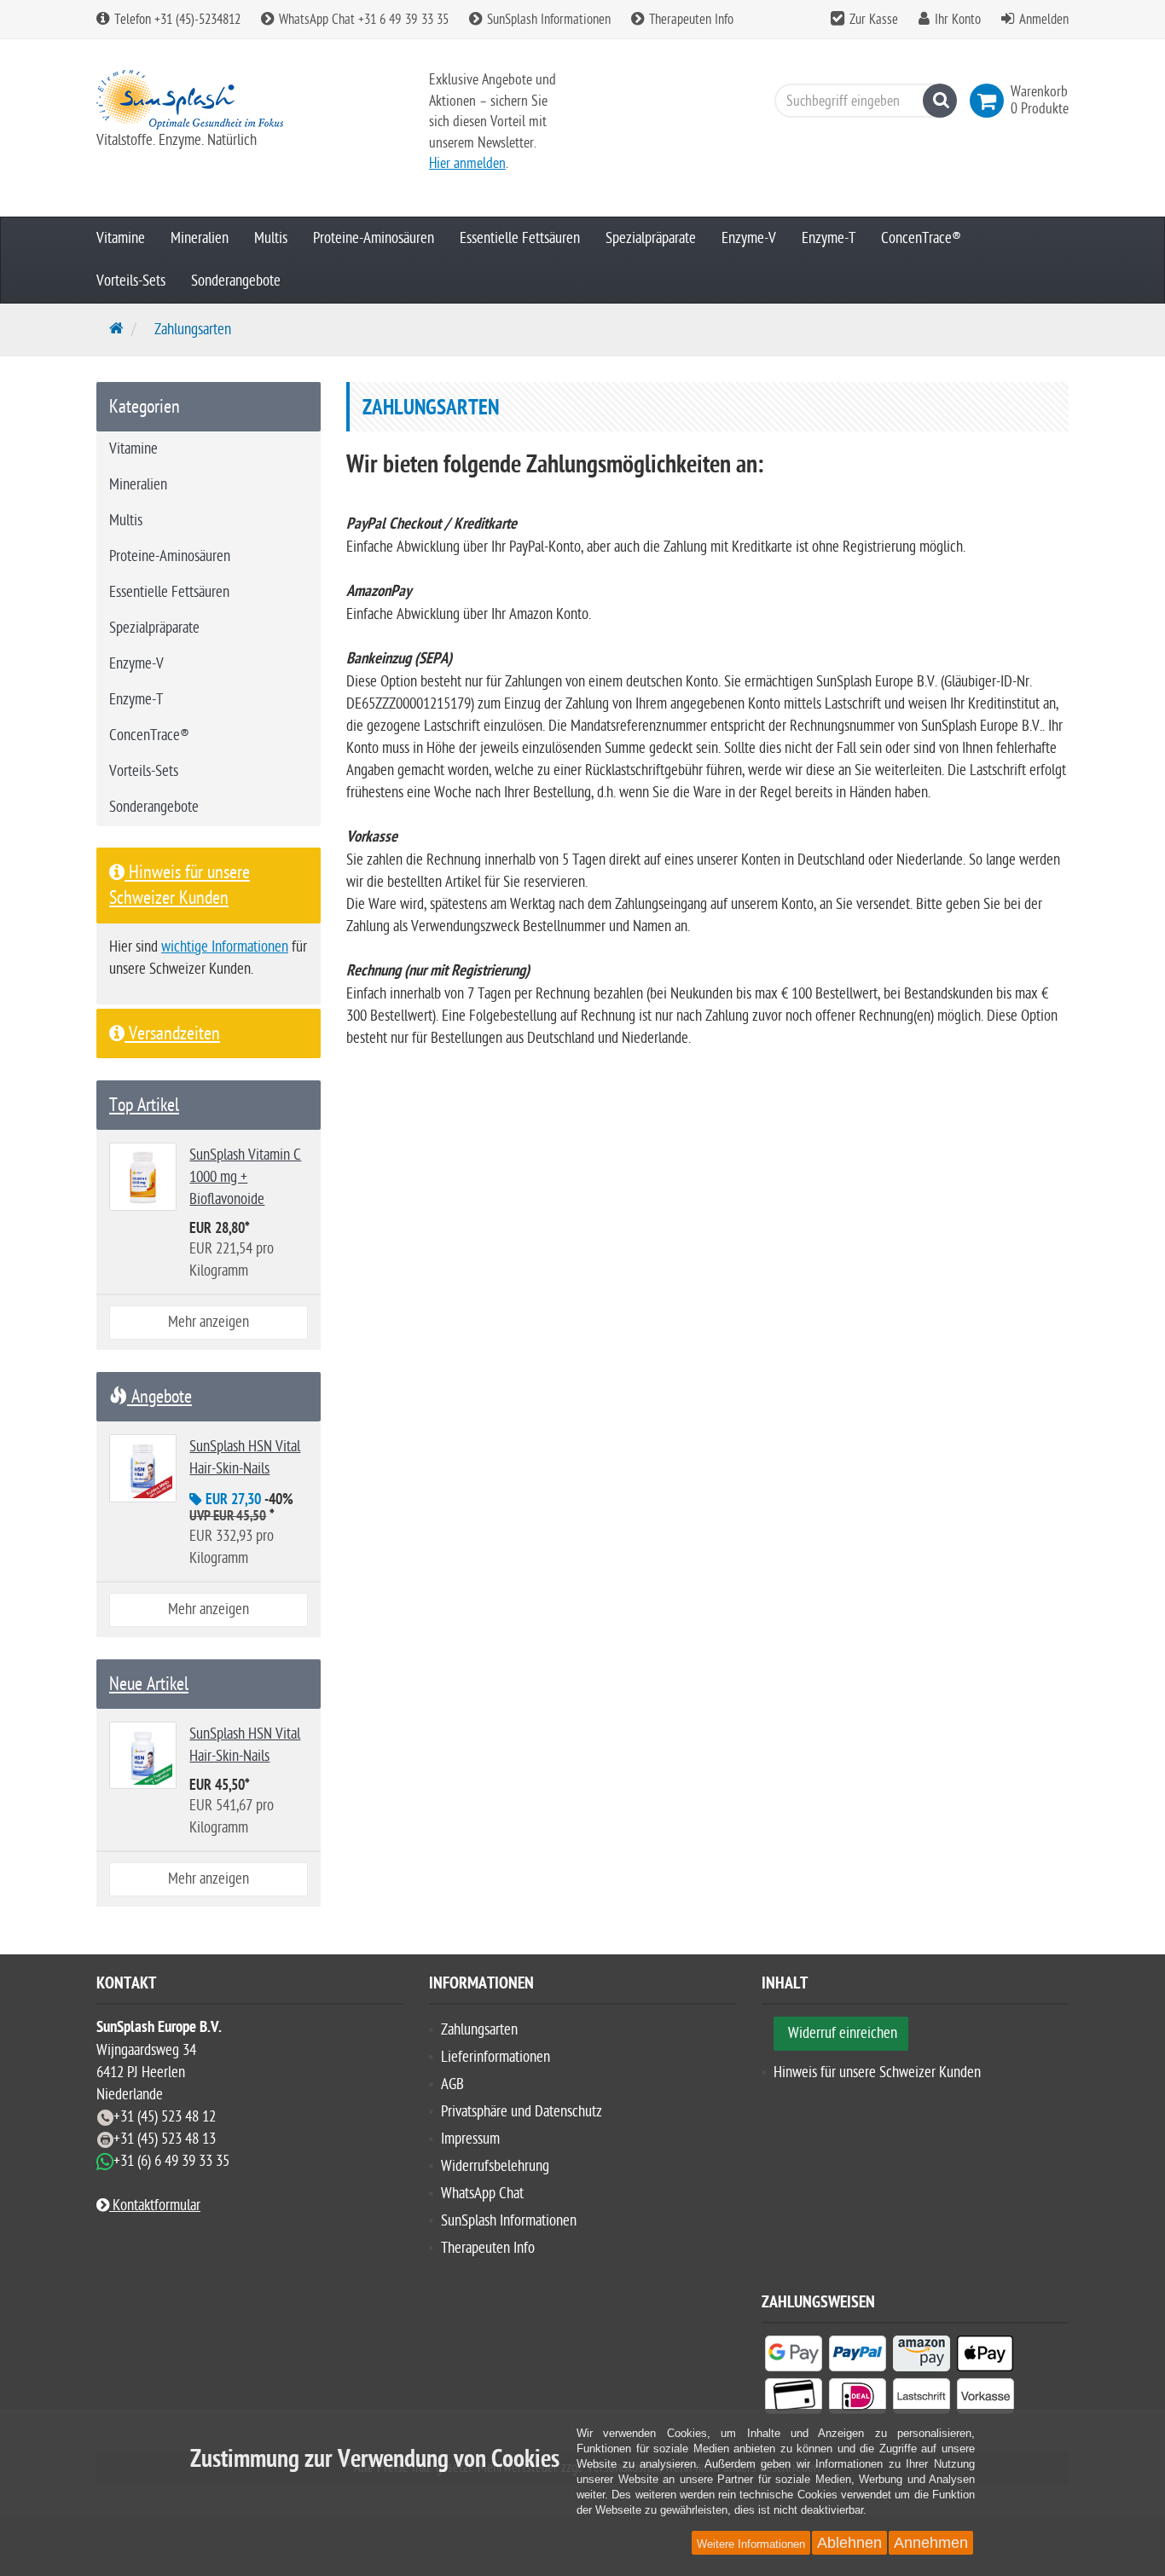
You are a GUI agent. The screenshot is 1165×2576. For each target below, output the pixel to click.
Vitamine (121, 238)
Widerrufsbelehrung (495, 2166)
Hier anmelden (467, 163)
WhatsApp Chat (482, 2194)
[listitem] (794, 2357)
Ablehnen (849, 2543)
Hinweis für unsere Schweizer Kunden (877, 2072)
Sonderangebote (236, 281)
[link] (990, 101)
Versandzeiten (172, 1033)
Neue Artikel (149, 1684)
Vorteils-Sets (131, 281)
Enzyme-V (749, 238)
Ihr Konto (958, 20)
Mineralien (200, 238)
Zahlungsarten (479, 2030)
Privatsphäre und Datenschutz (522, 2112)
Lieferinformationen (496, 2057)
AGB (452, 2084)
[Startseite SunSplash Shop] (250, 100)
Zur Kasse (874, 20)
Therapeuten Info (690, 20)
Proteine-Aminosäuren (374, 238)
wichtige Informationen (225, 947)
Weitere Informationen (751, 2544)
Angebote (159, 1397)
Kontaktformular (155, 2206)
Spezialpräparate (651, 238)
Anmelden (1044, 20)
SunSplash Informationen (547, 20)
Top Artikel (144, 1105)
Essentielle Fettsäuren (520, 238)
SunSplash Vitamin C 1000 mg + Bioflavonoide (245, 1177)
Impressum (470, 2139)
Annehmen (931, 2543)
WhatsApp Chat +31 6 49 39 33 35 (362, 20)
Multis (271, 238)
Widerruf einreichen (843, 2033)
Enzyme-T (829, 238)
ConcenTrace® (921, 238)
